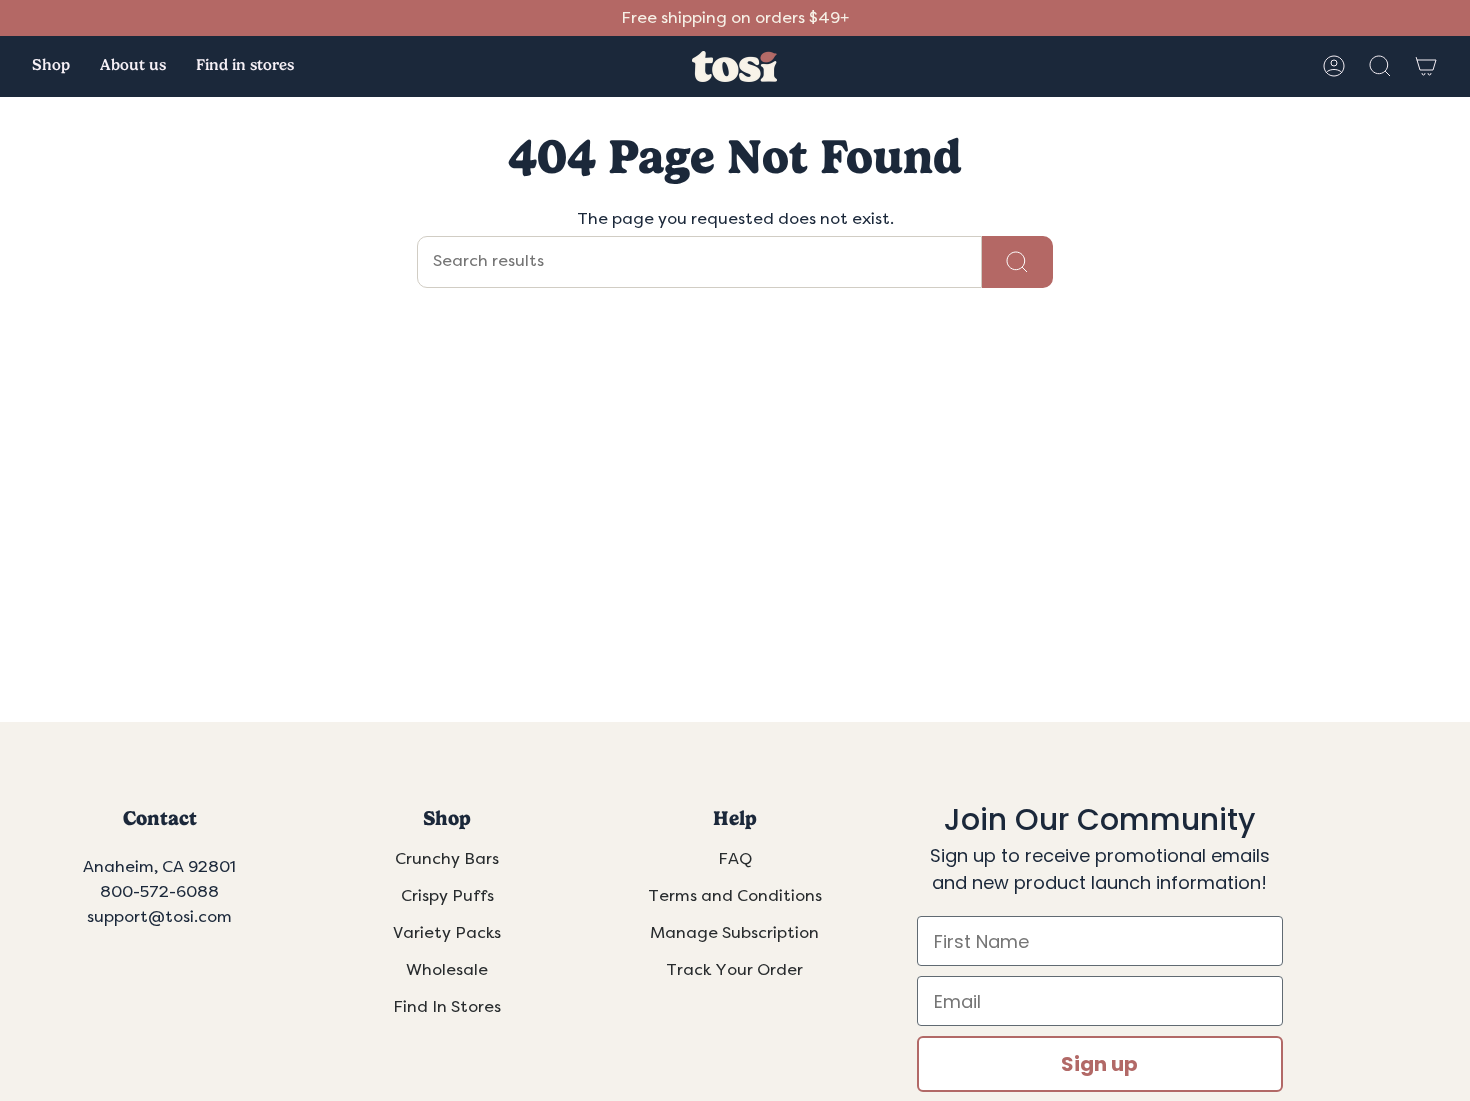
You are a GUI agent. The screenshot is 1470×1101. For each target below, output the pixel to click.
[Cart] (1426, 66)
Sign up (1099, 1064)
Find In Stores (447, 1007)
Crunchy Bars (447, 859)
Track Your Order (734, 970)
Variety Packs (447, 933)
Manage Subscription (734, 933)
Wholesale (447, 970)
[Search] (1017, 262)
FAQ (735, 859)
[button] (51, 66)
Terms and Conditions (735, 896)
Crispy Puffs (447, 896)
